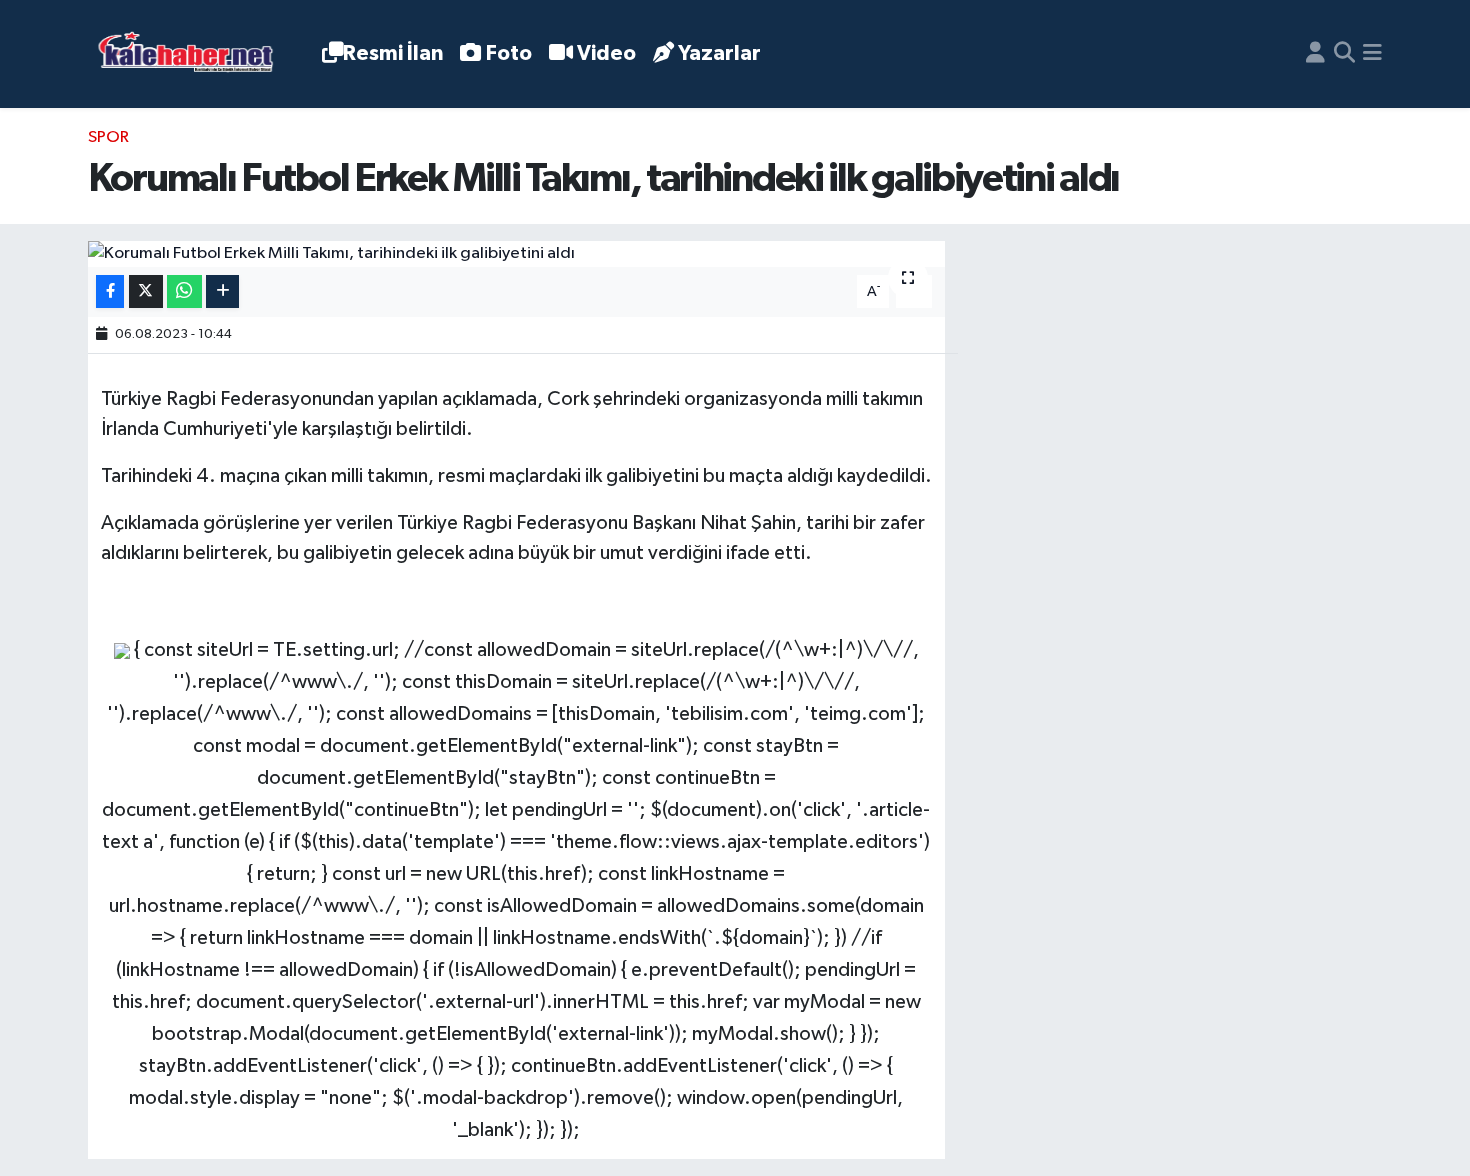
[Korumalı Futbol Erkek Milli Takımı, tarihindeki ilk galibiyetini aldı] (516, 254)
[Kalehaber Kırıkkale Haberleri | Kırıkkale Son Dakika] (192, 54)
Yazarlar (719, 53)
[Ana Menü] (1372, 54)
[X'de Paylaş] (146, 291)
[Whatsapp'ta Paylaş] (184, 291)
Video (606, 53)
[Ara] (1344, 54)
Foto (509, 53)
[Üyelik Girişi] (1315, 54)
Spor (108, 137)
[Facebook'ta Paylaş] (110, 291)
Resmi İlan (393, 53)
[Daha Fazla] (222, 291)
